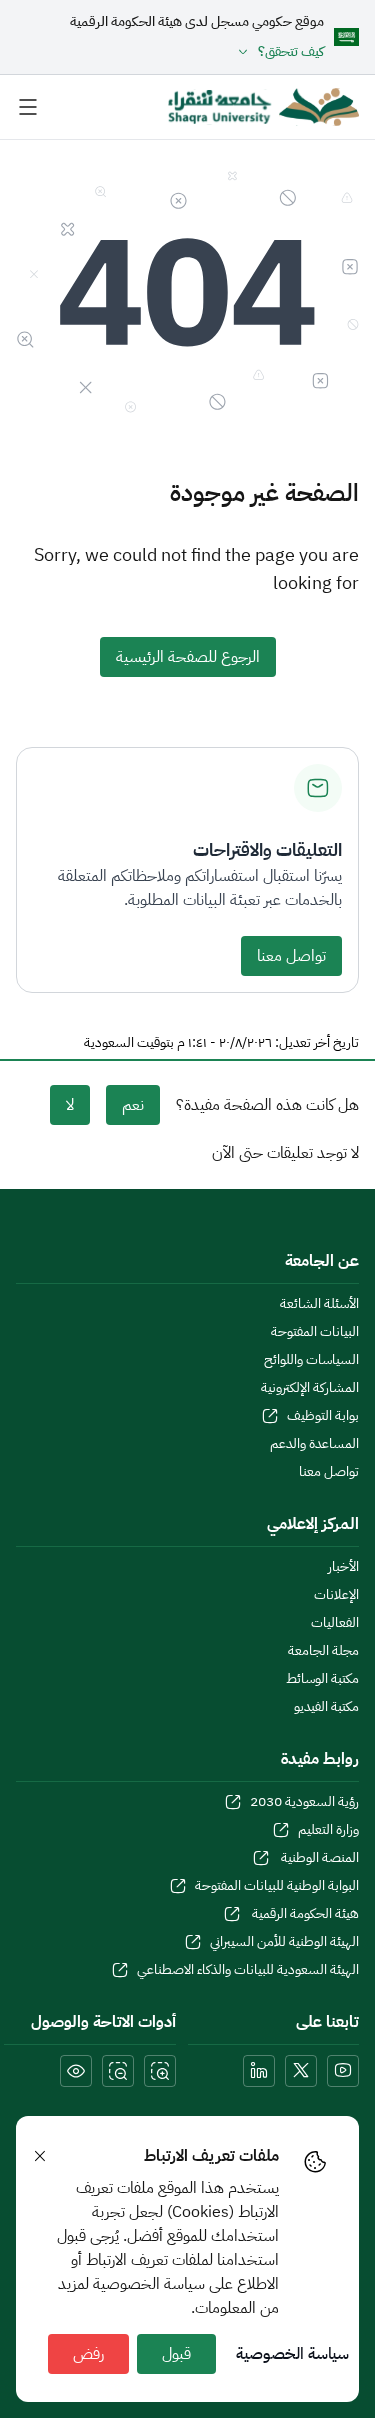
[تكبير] (160, 2071)
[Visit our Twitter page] (301, 2071)
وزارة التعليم (328, 1830)
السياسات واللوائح (311, 1360)
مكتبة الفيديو (326, 1707)
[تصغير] (118, 2071)
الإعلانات (336, 1595)
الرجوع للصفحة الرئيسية (188, 657)
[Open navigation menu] (28, 107)
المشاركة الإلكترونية (310, 1388)
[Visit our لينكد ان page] (259, 2071)
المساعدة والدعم (314, 1444)
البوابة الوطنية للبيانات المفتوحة (277, 1886)
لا (70, 1105)
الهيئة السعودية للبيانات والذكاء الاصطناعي (248, 1970)
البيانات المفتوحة (315, 1332)
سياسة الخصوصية (292, 2354)
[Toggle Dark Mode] (76, 2071)
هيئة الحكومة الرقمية (304, 1914)
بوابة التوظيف (323, 1416)
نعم (133, 1105)
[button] (197, 52)
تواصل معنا (291, 956)
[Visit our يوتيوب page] (343, 2071)
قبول (176, 2354)
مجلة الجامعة (323, 1651)
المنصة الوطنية (318, 1858)
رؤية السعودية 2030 (304, 1802)
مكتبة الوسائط (322, 1679)
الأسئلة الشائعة (319, 1304)
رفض (88, 2354)
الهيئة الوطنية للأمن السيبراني (284, 1942)
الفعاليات (335, 1623)
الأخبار (343, 1567)
